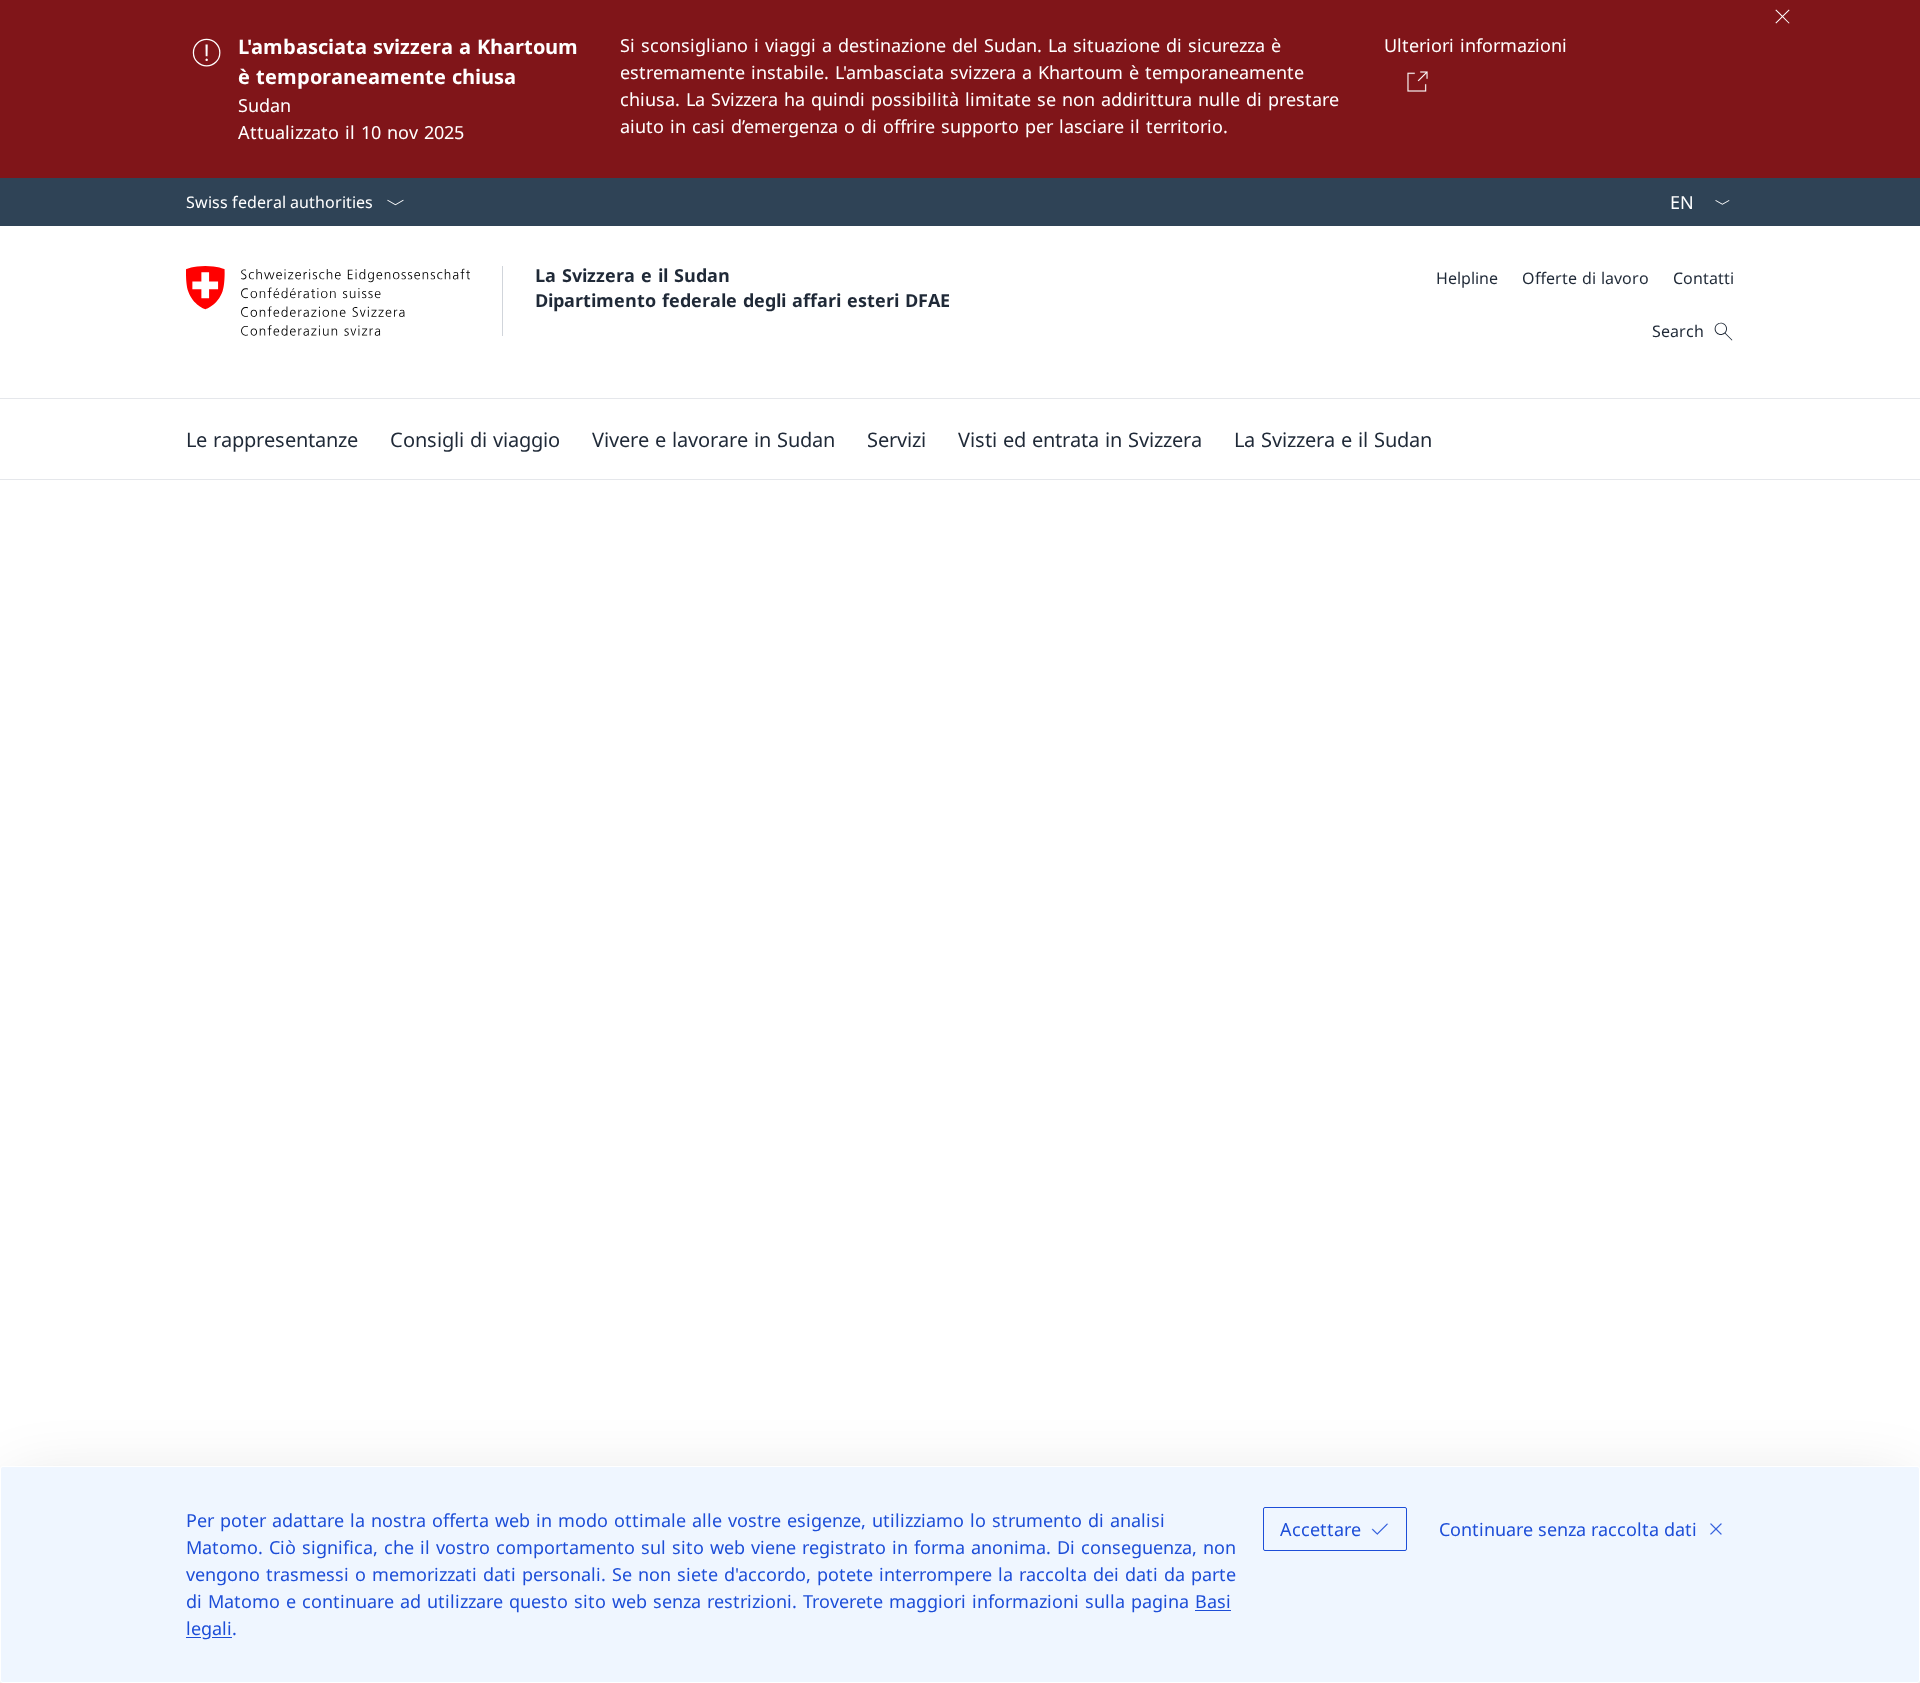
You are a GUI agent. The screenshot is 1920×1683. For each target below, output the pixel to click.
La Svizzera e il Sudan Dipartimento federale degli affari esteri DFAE (742, 287)
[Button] (1413, 81)
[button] (272, 439)
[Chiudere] (1782, 16)
